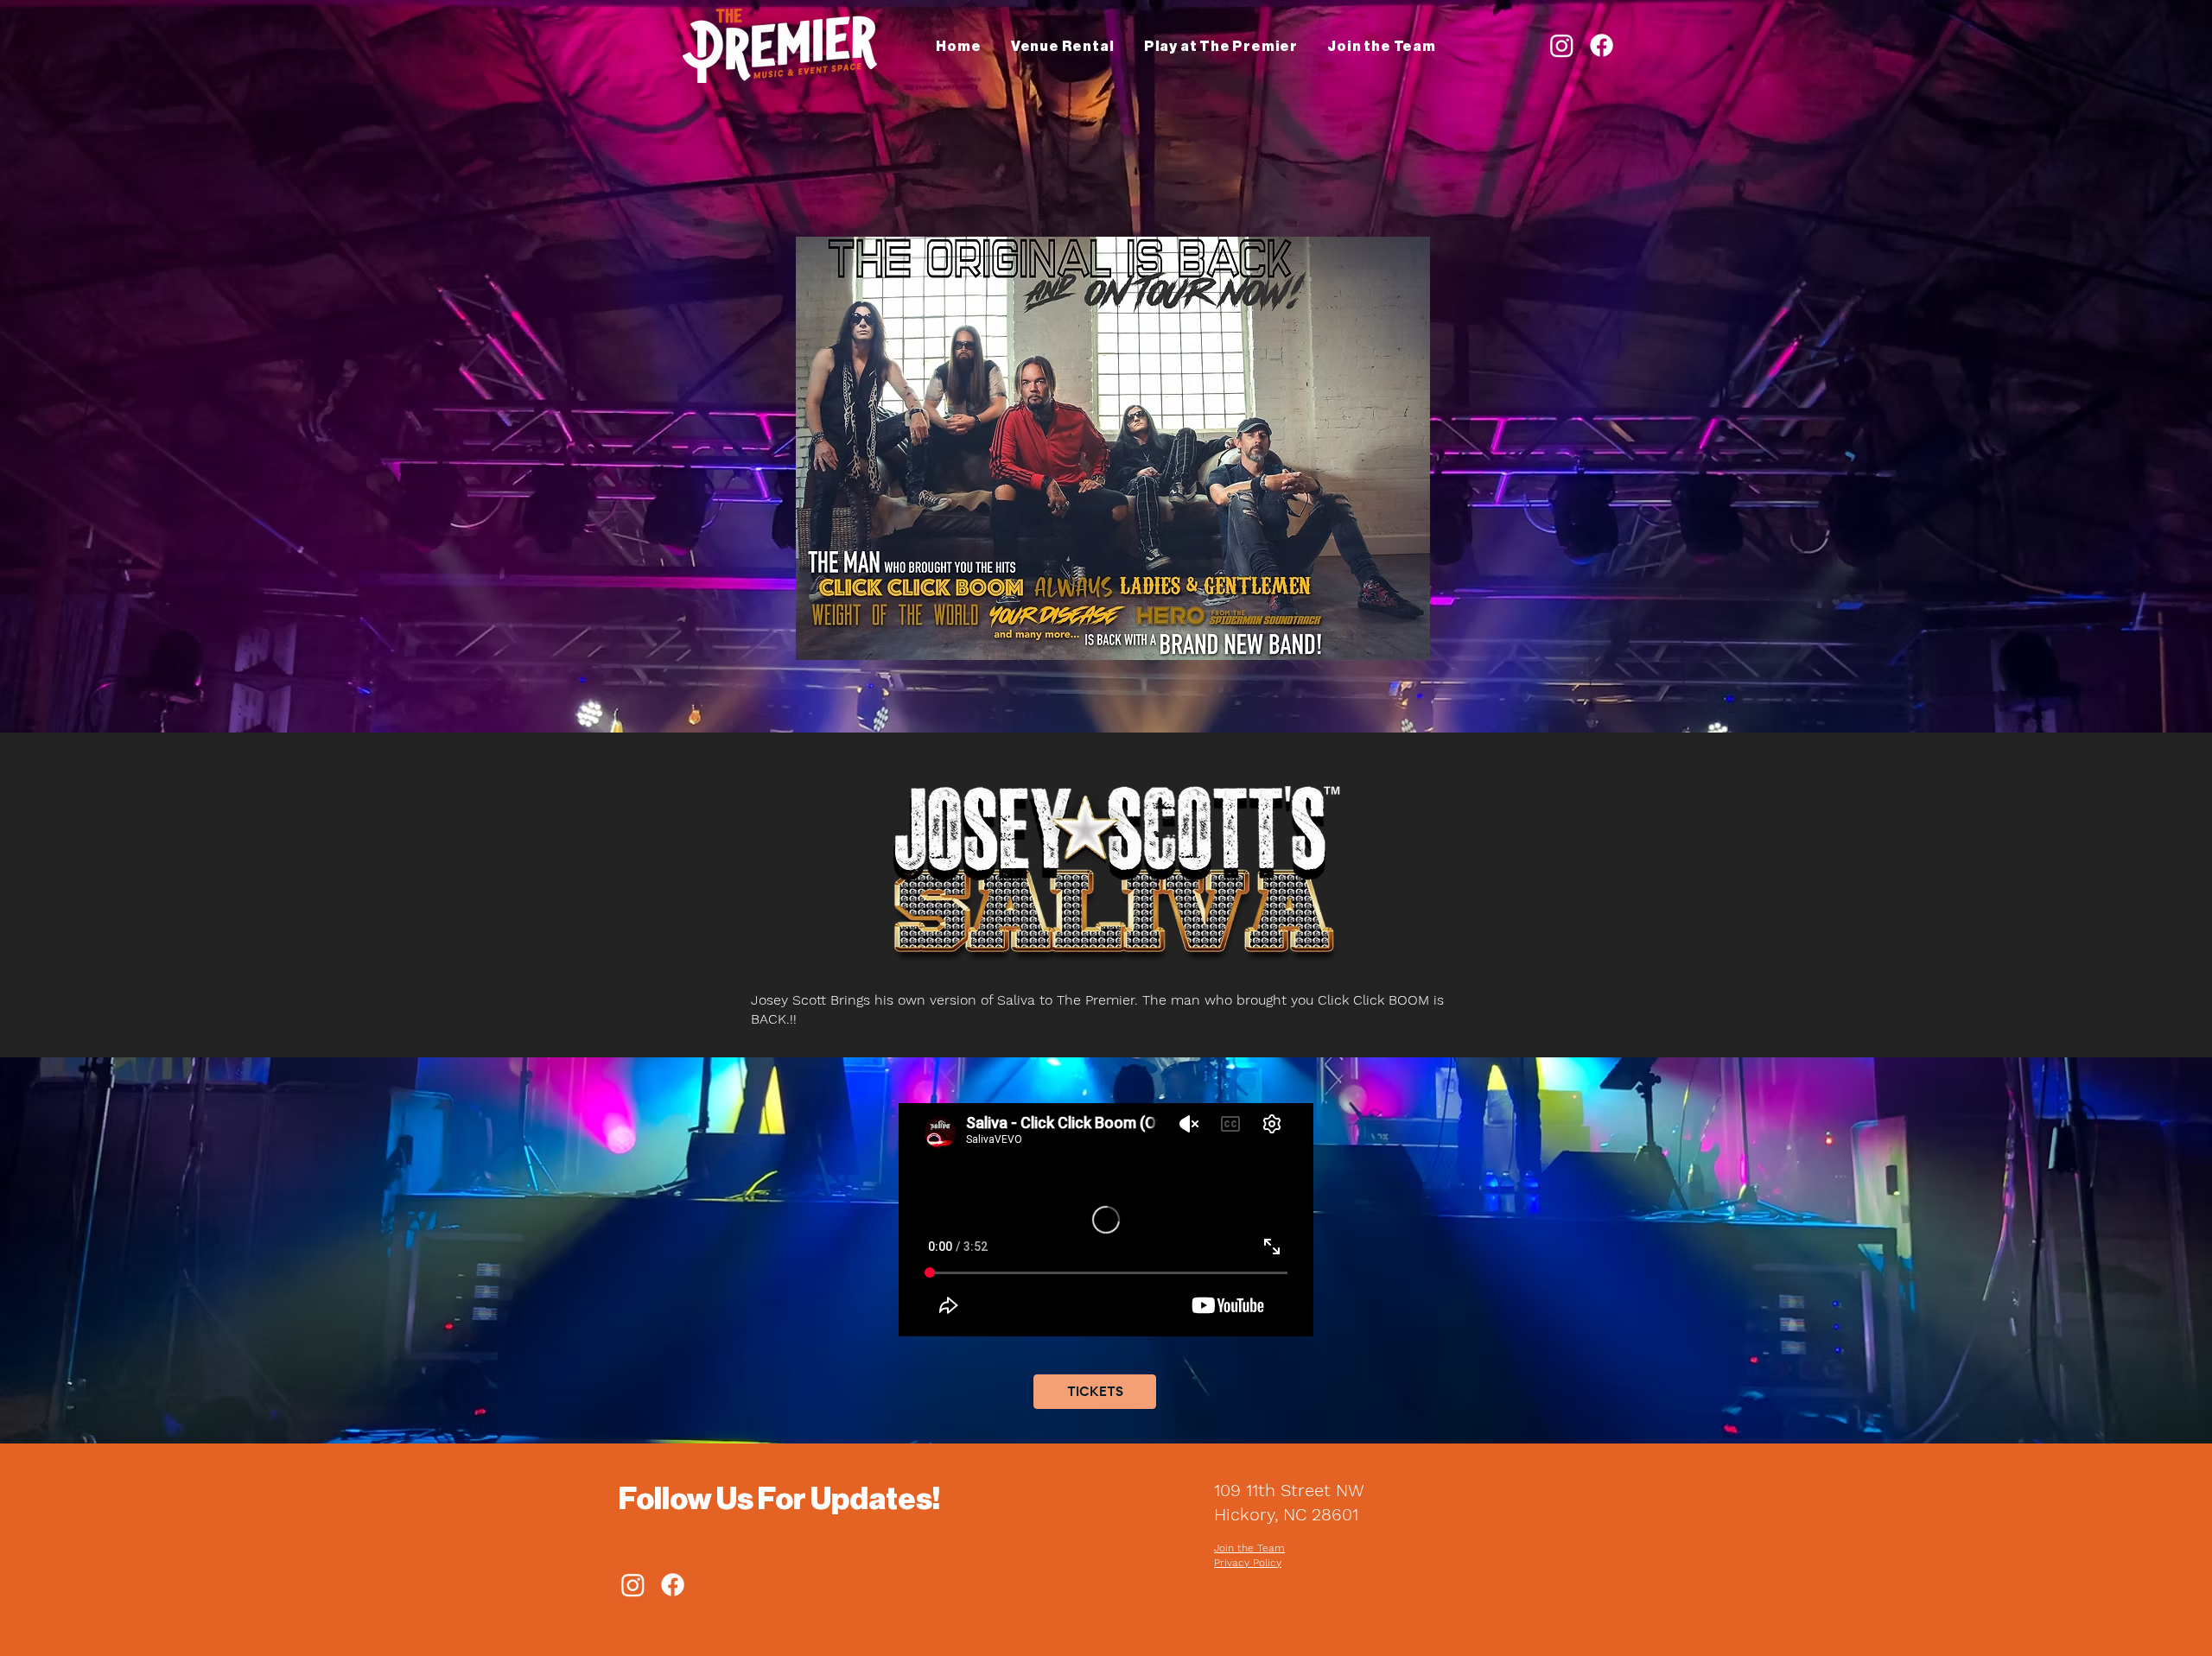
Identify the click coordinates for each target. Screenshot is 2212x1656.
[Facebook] (1602, 45)
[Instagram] (1562, 45)
